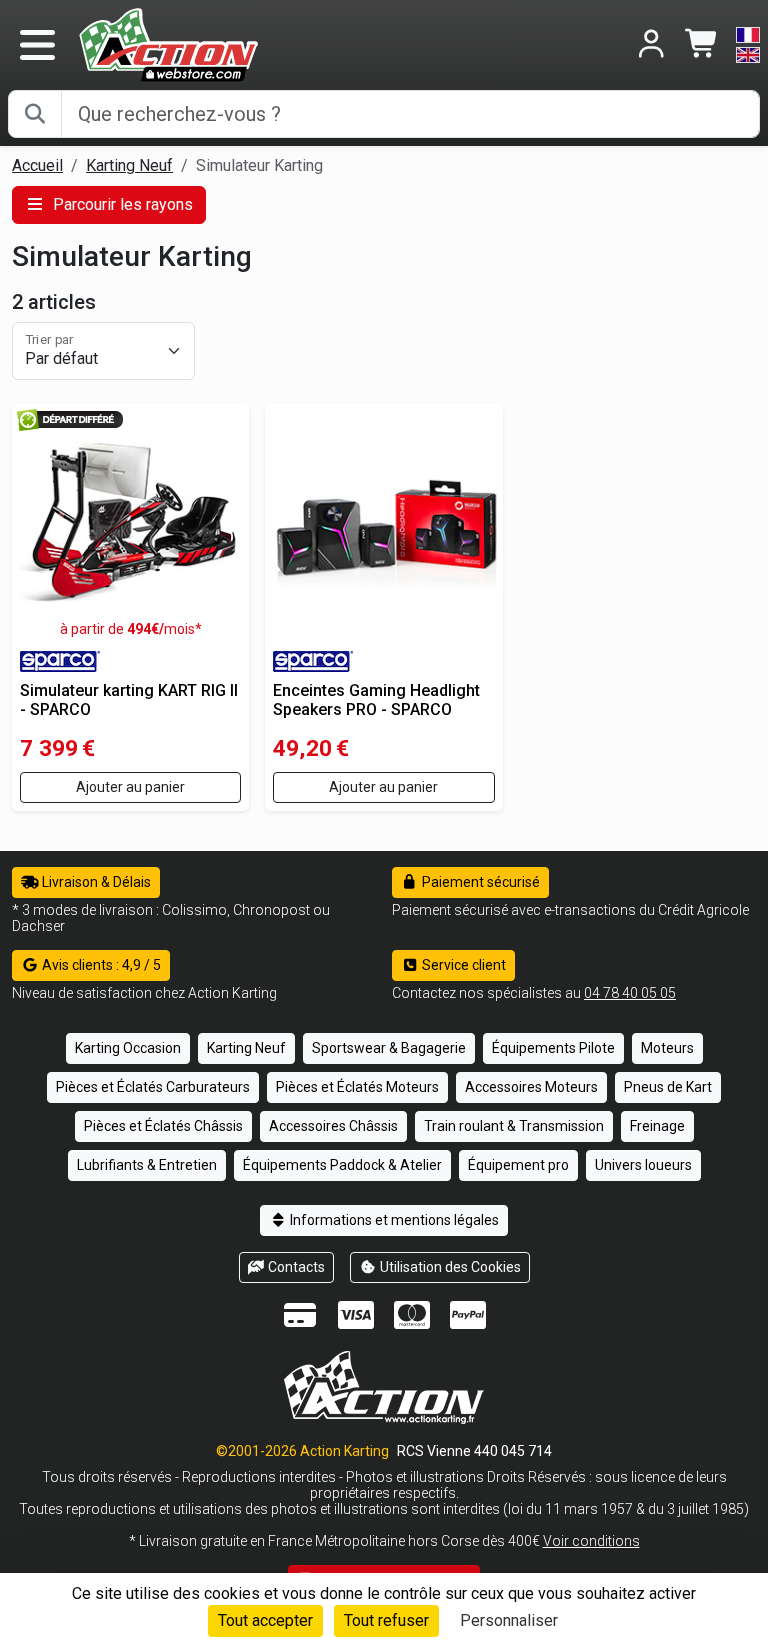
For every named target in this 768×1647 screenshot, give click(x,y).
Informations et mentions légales (393, 1220)
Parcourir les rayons (121, 204)
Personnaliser (509, 1620)
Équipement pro (518, 1165)
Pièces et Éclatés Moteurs (357, 1087)
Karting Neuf (129, 165)
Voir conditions (591, 1541)
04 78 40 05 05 (630, 993)
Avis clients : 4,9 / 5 (100, 965)
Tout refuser (386, 1620)
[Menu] (37, 45)
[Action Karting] (168, 43)
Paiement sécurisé (479, 882)
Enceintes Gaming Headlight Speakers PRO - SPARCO (376, 700)
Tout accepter (265, 1620)
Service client (462, 965)
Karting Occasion (128, 1048)
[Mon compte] (651, 45)
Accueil (37, 165)
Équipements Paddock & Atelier (342, 1165)
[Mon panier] (702, 45)
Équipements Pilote (553, 1048)
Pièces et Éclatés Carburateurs (153, 1087)
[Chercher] (35, 114)
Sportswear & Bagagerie (389, 1048)
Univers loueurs (643, 1165)
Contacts (295, 1267)
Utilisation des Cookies (449, 1267)
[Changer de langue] (748, 45)
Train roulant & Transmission (514, 1126)
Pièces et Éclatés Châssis (163, 1126)
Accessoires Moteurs (531, 1087)
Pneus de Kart (668, 1087)
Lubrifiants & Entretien (147, 1165)
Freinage (657, 1126)
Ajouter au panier (130, 787)
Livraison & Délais (95, 882)
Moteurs (667, 1048)
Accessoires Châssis (333, 1126)
